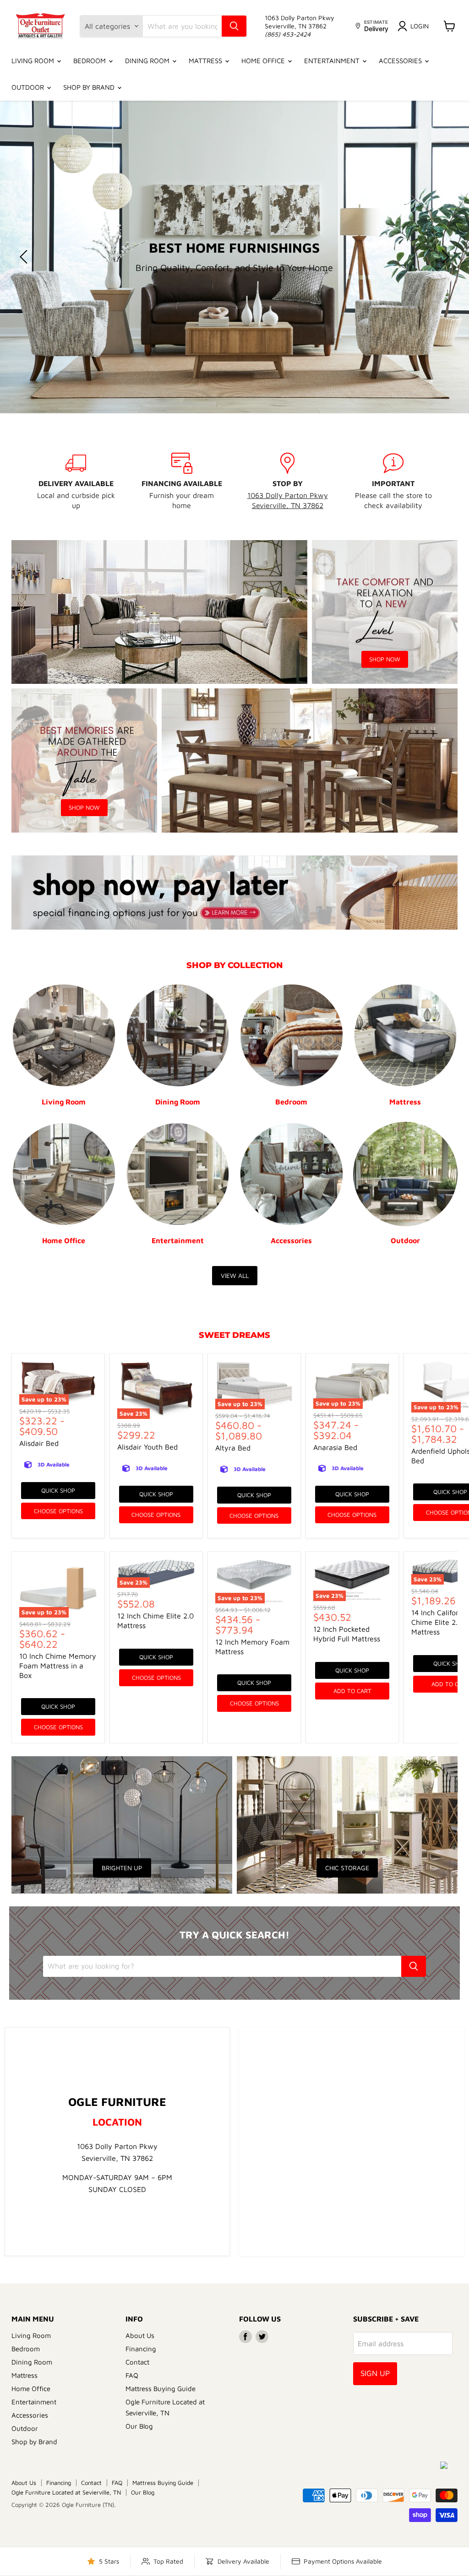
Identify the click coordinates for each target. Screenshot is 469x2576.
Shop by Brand (90, 87)
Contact (137, 2362)
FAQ (132, 2375)
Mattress (206, 61)
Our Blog (139, 2426)
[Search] (234, 26)
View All (235, 1275)
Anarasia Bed (335, 1447)
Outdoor (29, 87)
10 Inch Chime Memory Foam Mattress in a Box (58, 1666)
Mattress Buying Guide (161, 2389)
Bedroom (90, 61)
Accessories (401, 61)
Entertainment (333, 61)
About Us (140, 2335)
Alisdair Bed (39, 1443)
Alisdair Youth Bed (147, 1447)
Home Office (264, 61)
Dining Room (148, 61)
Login (420, 26)
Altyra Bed (233, 1448)
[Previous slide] (25, 257)
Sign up (375, 2373)
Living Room (34, 61)
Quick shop (58, 1490)
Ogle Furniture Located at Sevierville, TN (66, 2492)
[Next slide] (444, 257)
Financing (141, 2349)
